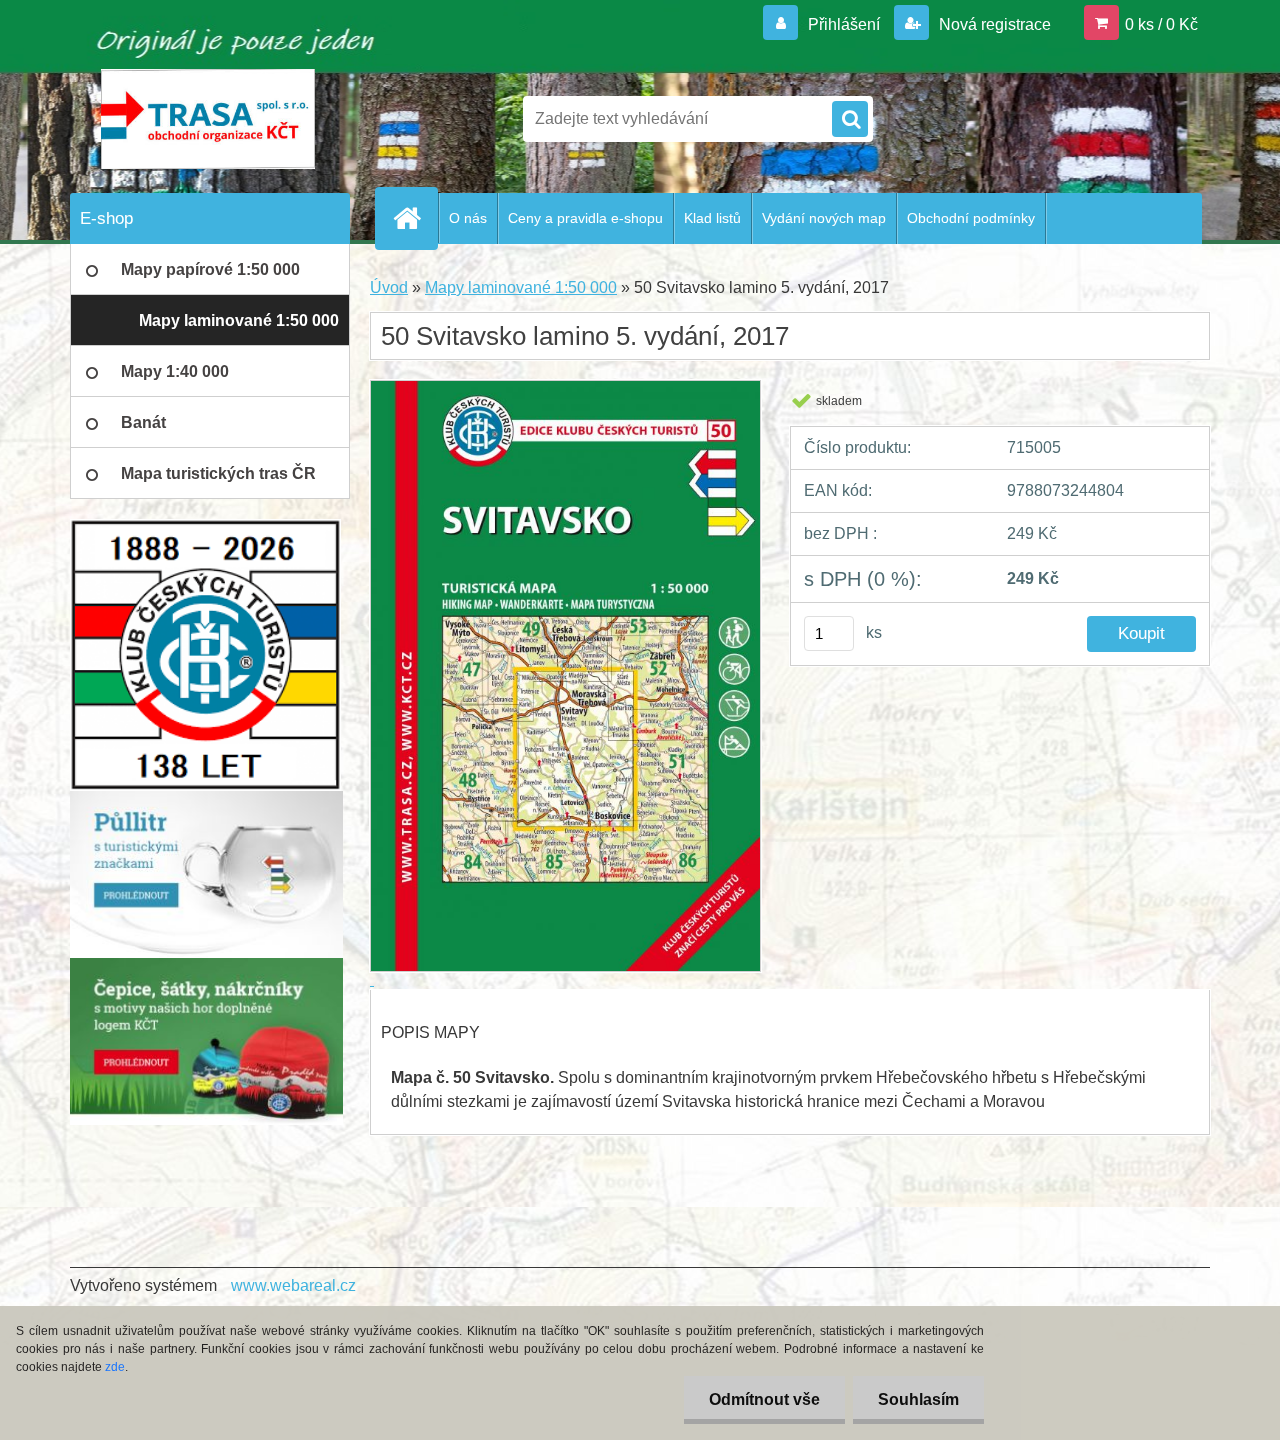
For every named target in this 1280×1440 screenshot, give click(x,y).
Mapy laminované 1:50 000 (521, 287)
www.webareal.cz (293, 1285)
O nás (468, 218)
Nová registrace (993, 24)
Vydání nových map (824, 218)
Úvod (389, 287)
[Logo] (207, 119)
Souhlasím (918, 1399)
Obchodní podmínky (971, 218)
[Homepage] (415, 218)
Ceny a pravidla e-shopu (585, 218)
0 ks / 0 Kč (1161, 24)
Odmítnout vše (764, 1399)
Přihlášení (844, 24)
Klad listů (712, 218)
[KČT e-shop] (206, 798)
